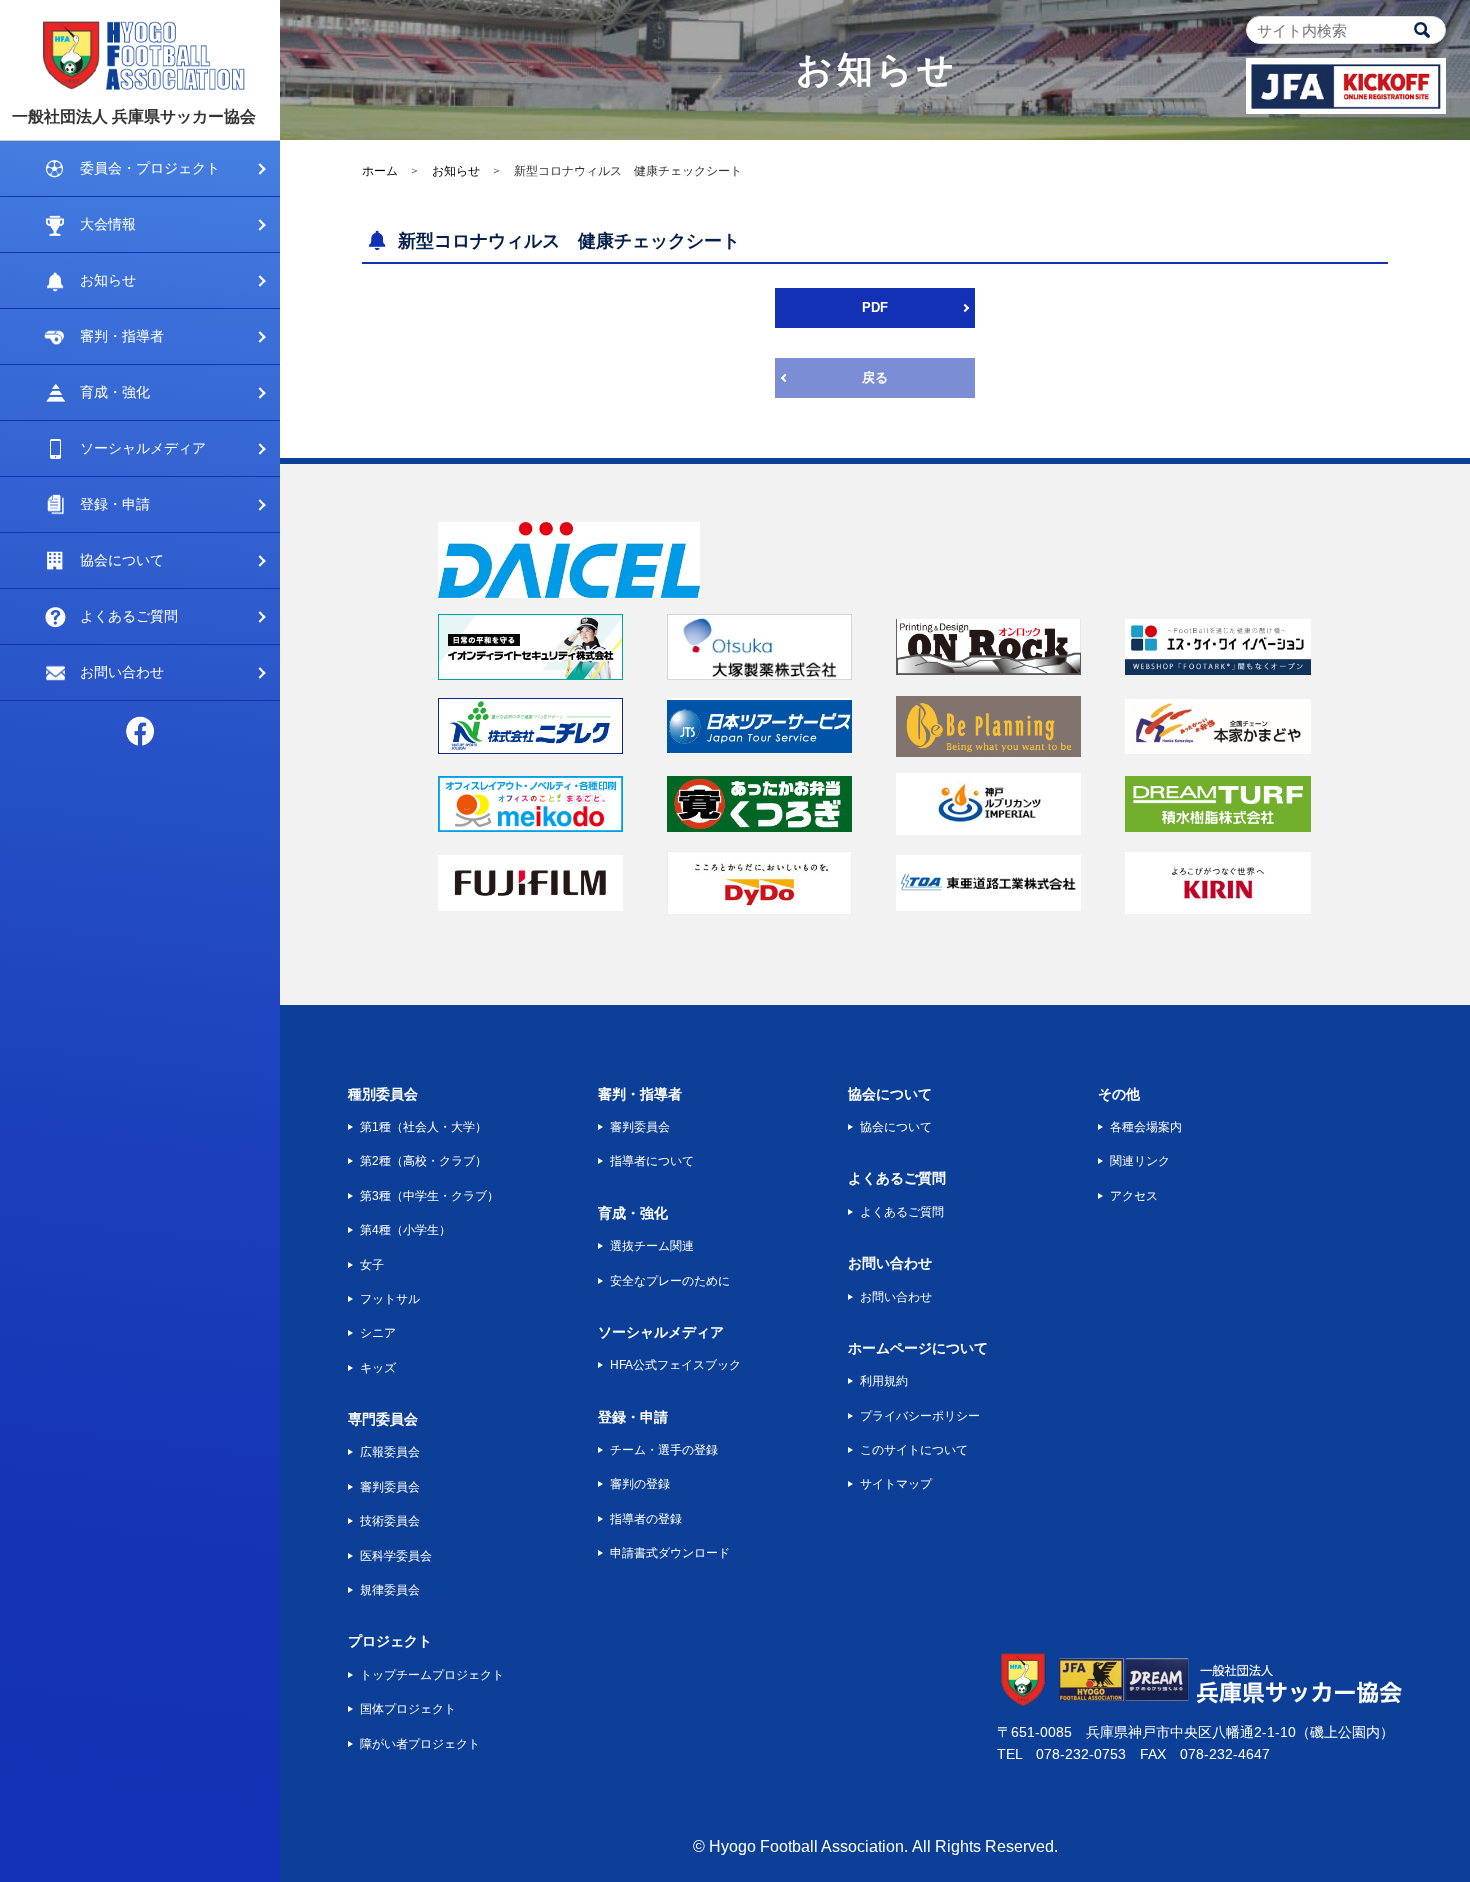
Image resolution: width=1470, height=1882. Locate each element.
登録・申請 (115, 504)
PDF (875, 307)
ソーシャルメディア (143, 448)
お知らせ (108, 280)
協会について (122, 560)
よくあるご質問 (129, 616)
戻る (875, 377)
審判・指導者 (122, 336)
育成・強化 (115, 392)
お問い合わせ (122, 672)
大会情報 (108, 224)
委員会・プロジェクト (150, 168)
